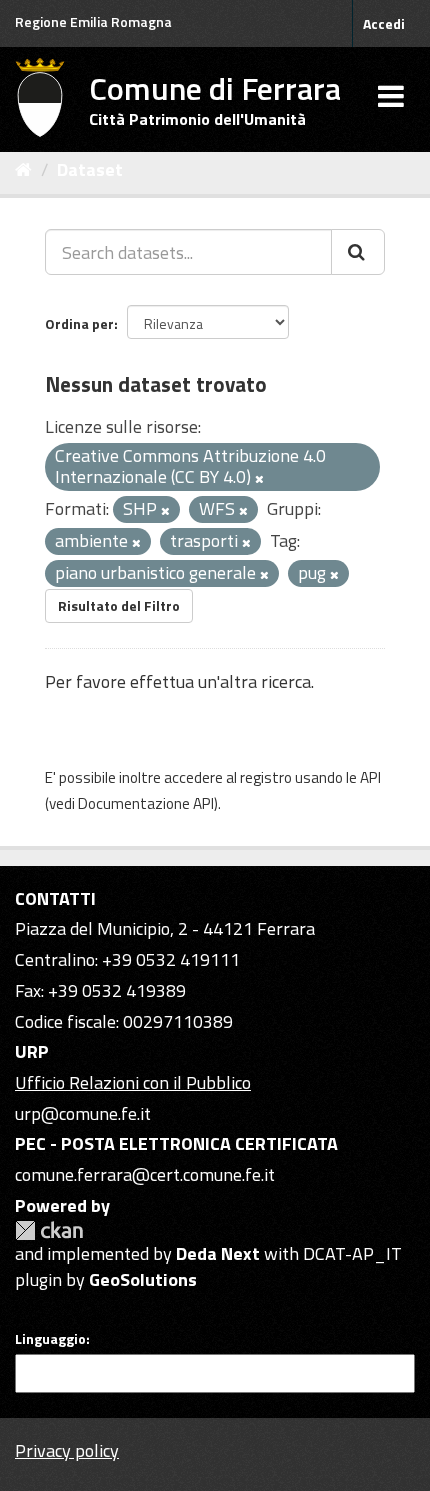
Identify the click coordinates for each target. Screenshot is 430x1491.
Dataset (90, 169)
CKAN (49, 1230)
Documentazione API (146, 803)
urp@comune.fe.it (83, 1113)
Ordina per (79, 323)
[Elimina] (259, 479)
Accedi (384, 23)
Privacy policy (67, 1450)
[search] (358, 252)
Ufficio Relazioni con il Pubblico (133, 1082)
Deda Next (218, 1253)
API (370, 777)
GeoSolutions (143, 1279)
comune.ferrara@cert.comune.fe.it (145, 1174)
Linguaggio (50, 1339)
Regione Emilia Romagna (93, 21)
